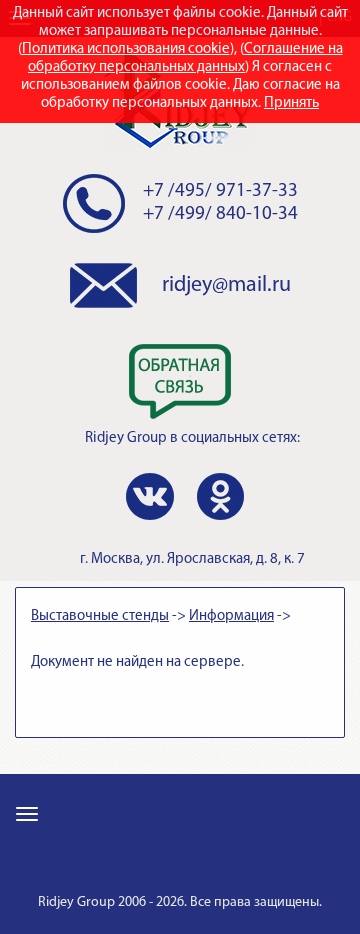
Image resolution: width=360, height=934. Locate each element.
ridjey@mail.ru (226, 285)
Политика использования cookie (126, 49)
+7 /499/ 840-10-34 (220, 214)
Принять (291, 103)
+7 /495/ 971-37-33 (220, 191)
